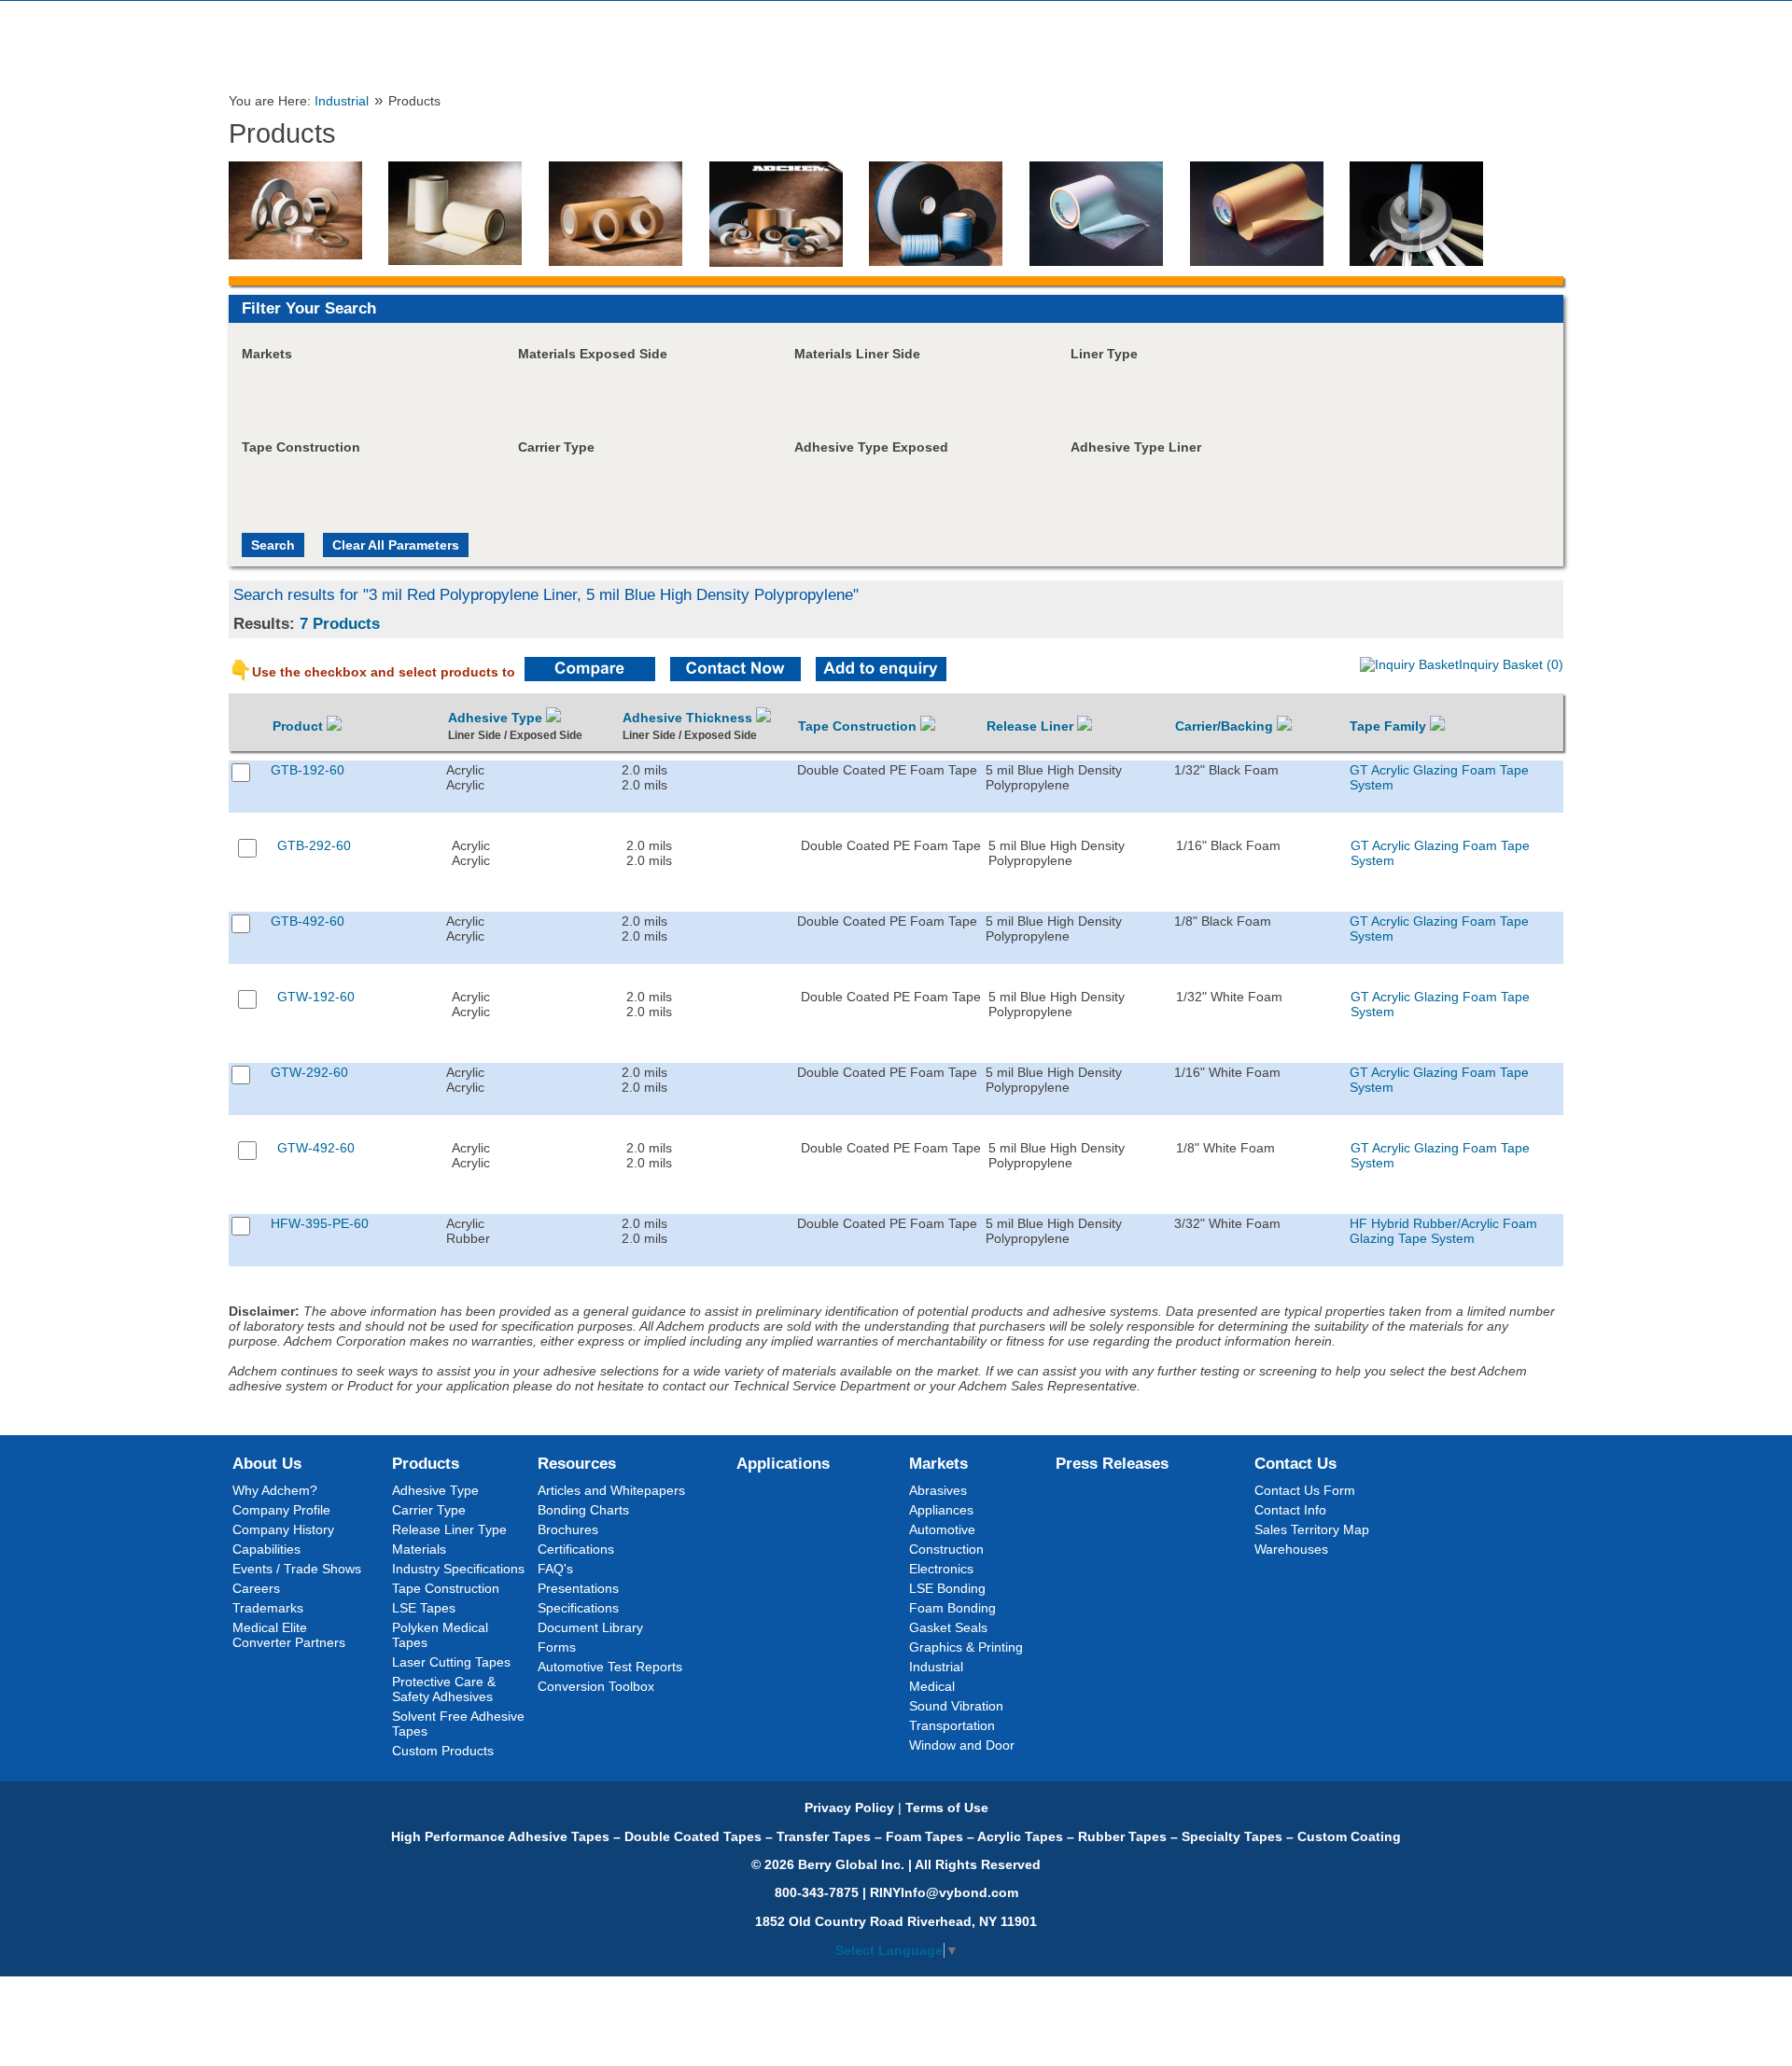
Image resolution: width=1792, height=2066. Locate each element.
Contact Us (1295, 1463)
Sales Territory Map (1312, 1529)
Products (426, 1463)
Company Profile (281, 1510)
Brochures (568, 1529)
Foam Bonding (952, 1608)
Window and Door (962, 1745)
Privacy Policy (849, 1808)
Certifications (576, 1549)
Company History (283, 1529)
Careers (256, 1588)
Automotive (942, 1529)
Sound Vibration (956, 1706)
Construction (946, 1549)
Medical (932, 1686)
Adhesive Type (497, 718)
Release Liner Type (449, 1529)
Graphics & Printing (966, 1647)
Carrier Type (429, 1510)
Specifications (578, 1608)
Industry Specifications (458, 1569)
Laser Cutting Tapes (451, 1662)
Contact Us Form (1305, 1490)
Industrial (342, 101)
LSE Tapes (424, 1608)
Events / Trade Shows (297, 1569)
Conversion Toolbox (596, 1686)
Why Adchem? (275, 1490)
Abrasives (938, 1490)
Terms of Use (947, 1808)
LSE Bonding (947, 1588)
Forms (557, 1647)
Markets (938, 1463)
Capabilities (266, 1549)
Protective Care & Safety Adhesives (444, 1689)
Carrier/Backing (1226, 726)
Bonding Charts (583, 1510)
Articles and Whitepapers (611, 1490)
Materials (419, 1549)
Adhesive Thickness (689, 718)
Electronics (941, 1569)
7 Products (340, 623)
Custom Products (443, 1751)
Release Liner (1032, 726)
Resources (577, 1463)
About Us (267, 1463)
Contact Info (1290, 1510)
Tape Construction (859, 726)
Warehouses (1291, 1549)
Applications (783, 1463)
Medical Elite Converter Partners (289, 1635)
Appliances (941, 1510)
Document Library (590, 1627)
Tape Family (1390, 726)
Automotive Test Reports (610, 1667)
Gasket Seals (948, 1627)
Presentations (578, 1588)
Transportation (952, 1725)
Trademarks (268, 1608)
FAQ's (555, 1569)
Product (300, 726)
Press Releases (1112, 1463)
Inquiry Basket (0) (1511, 664)
